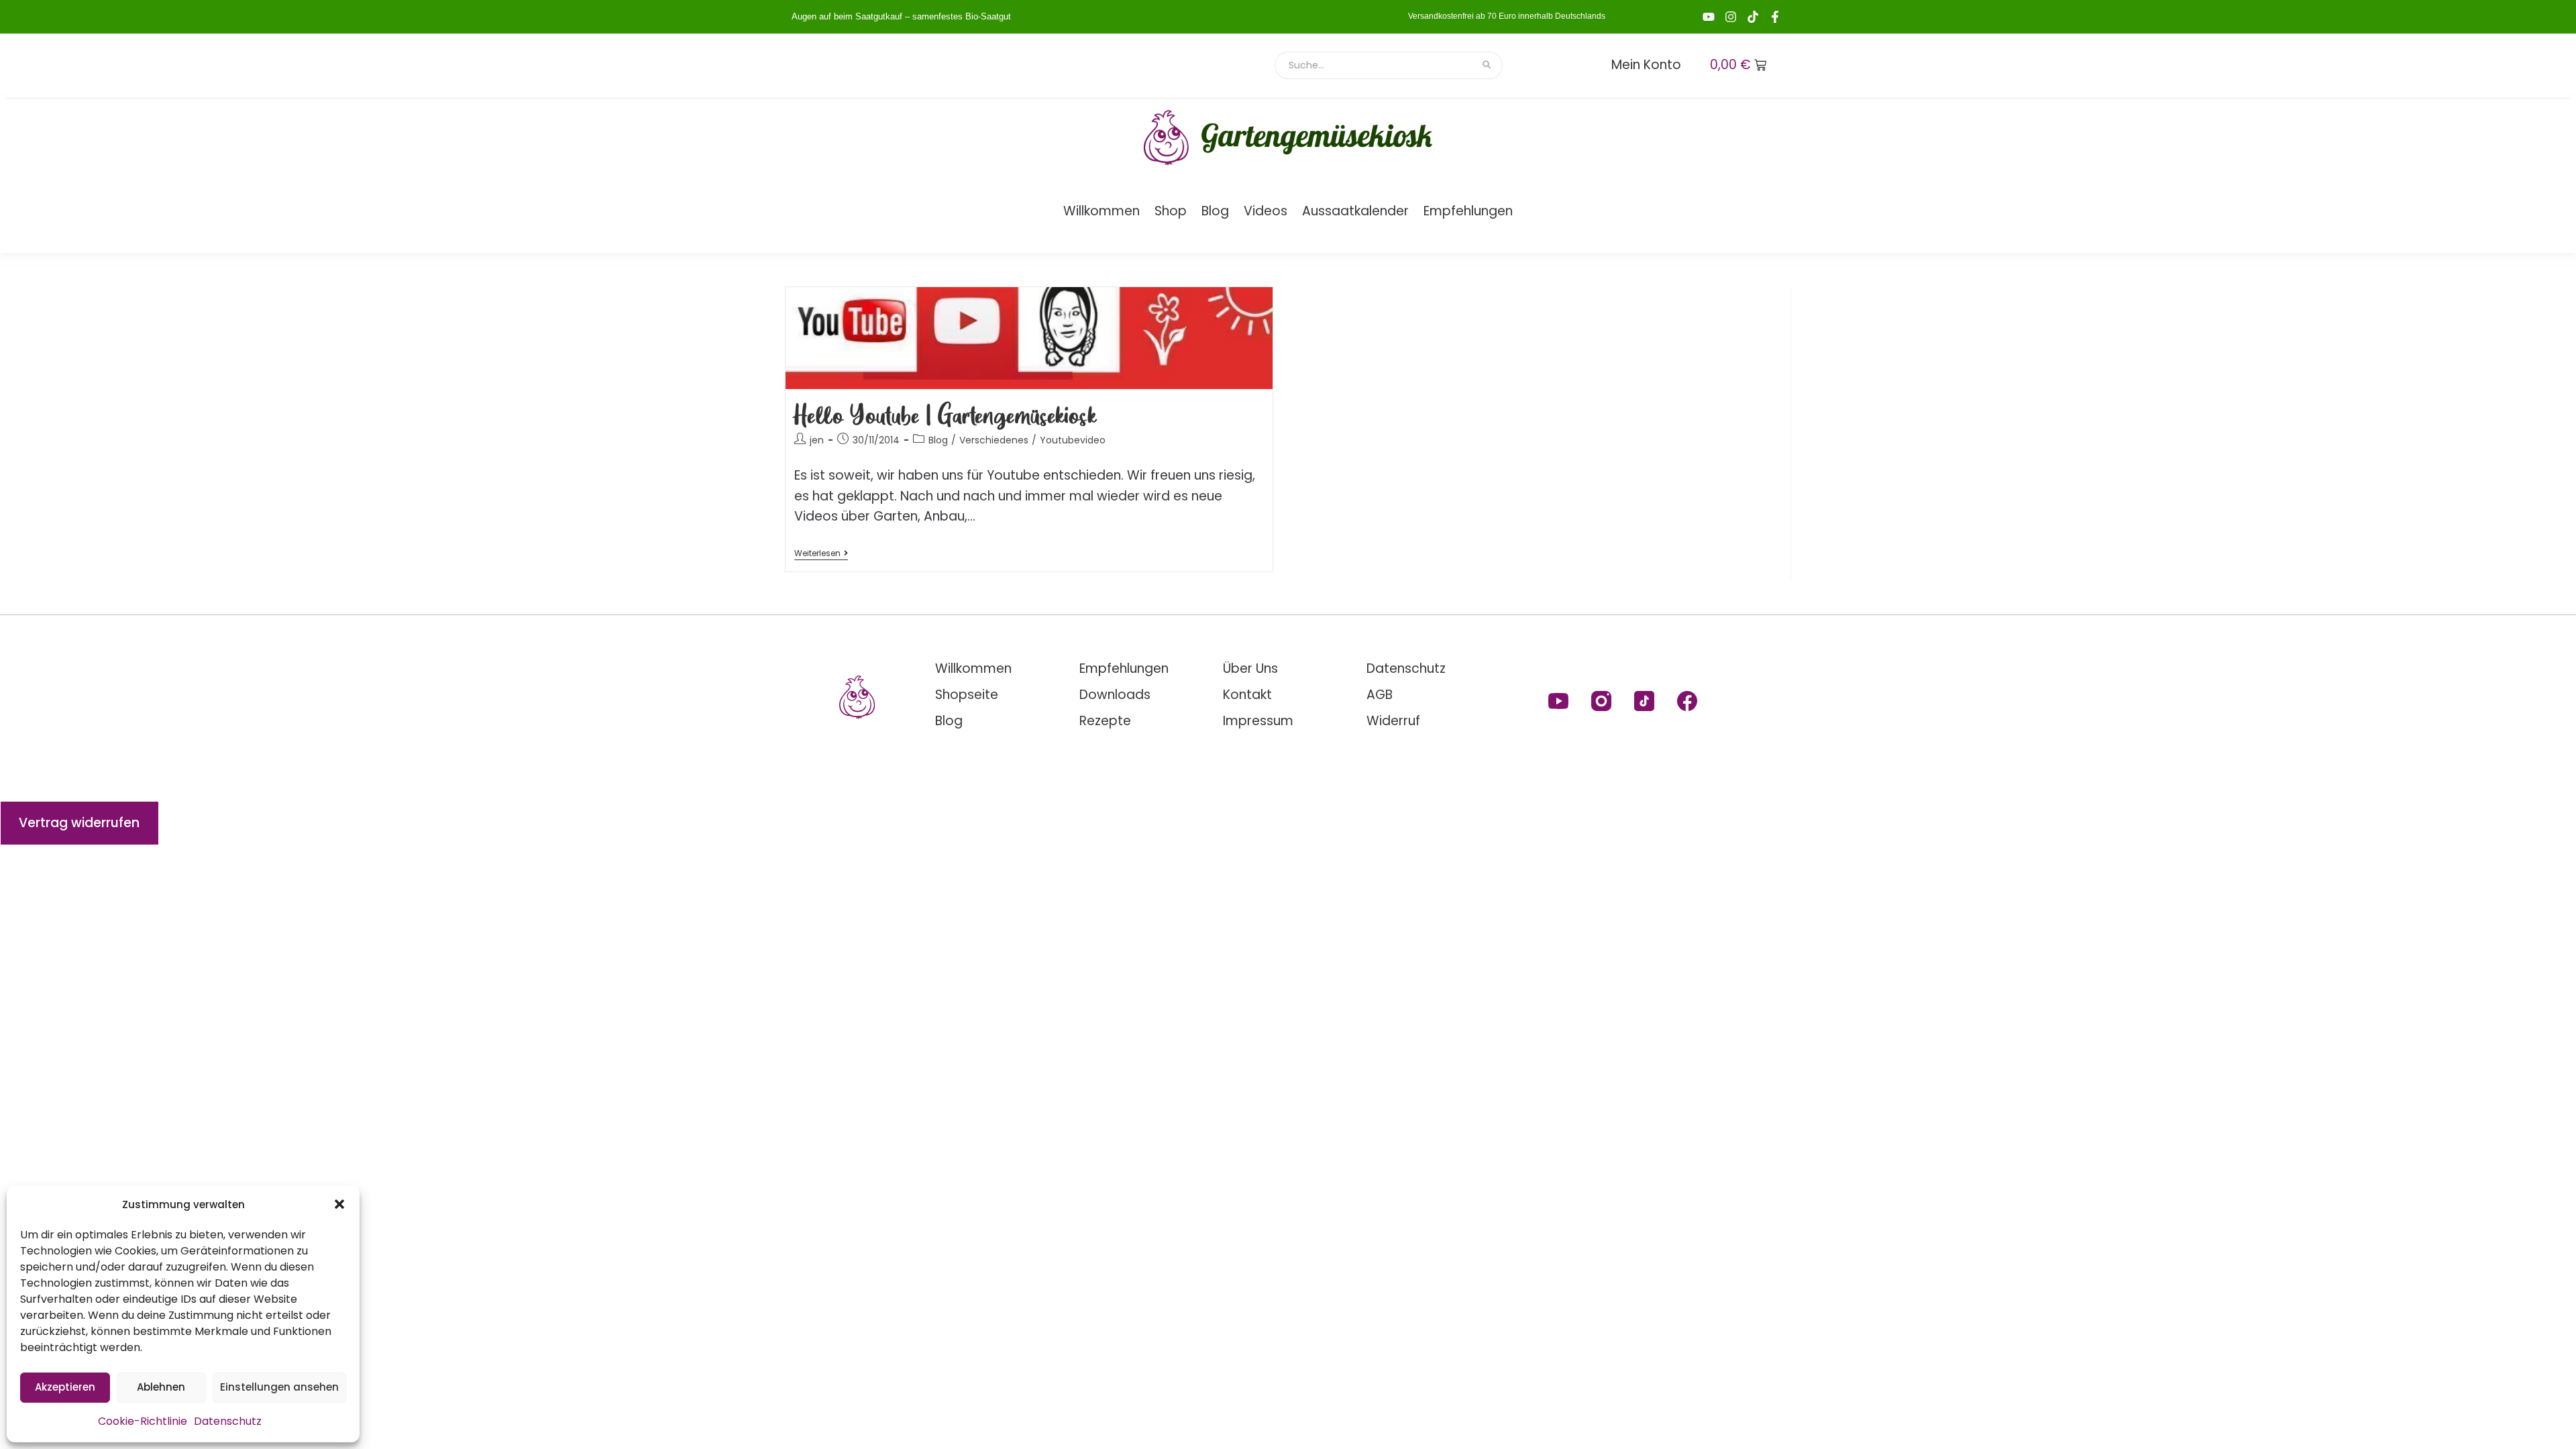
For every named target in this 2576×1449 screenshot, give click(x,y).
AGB (1380, 695)
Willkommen (1102, 211)
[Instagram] (1731, 17)
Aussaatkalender (1355, 211)
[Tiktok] (1753, 17)
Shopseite (967, 695)
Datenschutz (228, 1421)
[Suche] (1488, 65)
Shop (1171, 211)
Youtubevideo (1073, 440)
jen (817, 440)
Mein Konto (1646, 65)
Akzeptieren (65, 1387)
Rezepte (1105, 721)
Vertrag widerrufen (79, 823)
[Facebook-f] (1775, 17)
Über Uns (1250, 668)
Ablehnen (161, 1387)
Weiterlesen (821, 554)
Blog (1215, 211)
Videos (1266, 211)
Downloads (1115, 695)
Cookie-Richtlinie (143, 1421)
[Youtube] (1709, 17)
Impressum (1258, 721)
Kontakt (1247, 695)
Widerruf (1393, 721)
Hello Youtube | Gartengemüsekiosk (946, 414)
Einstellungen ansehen (279, 1387)
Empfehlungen (1468, 211)
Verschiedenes (994, 440)
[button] (339, 1204)
